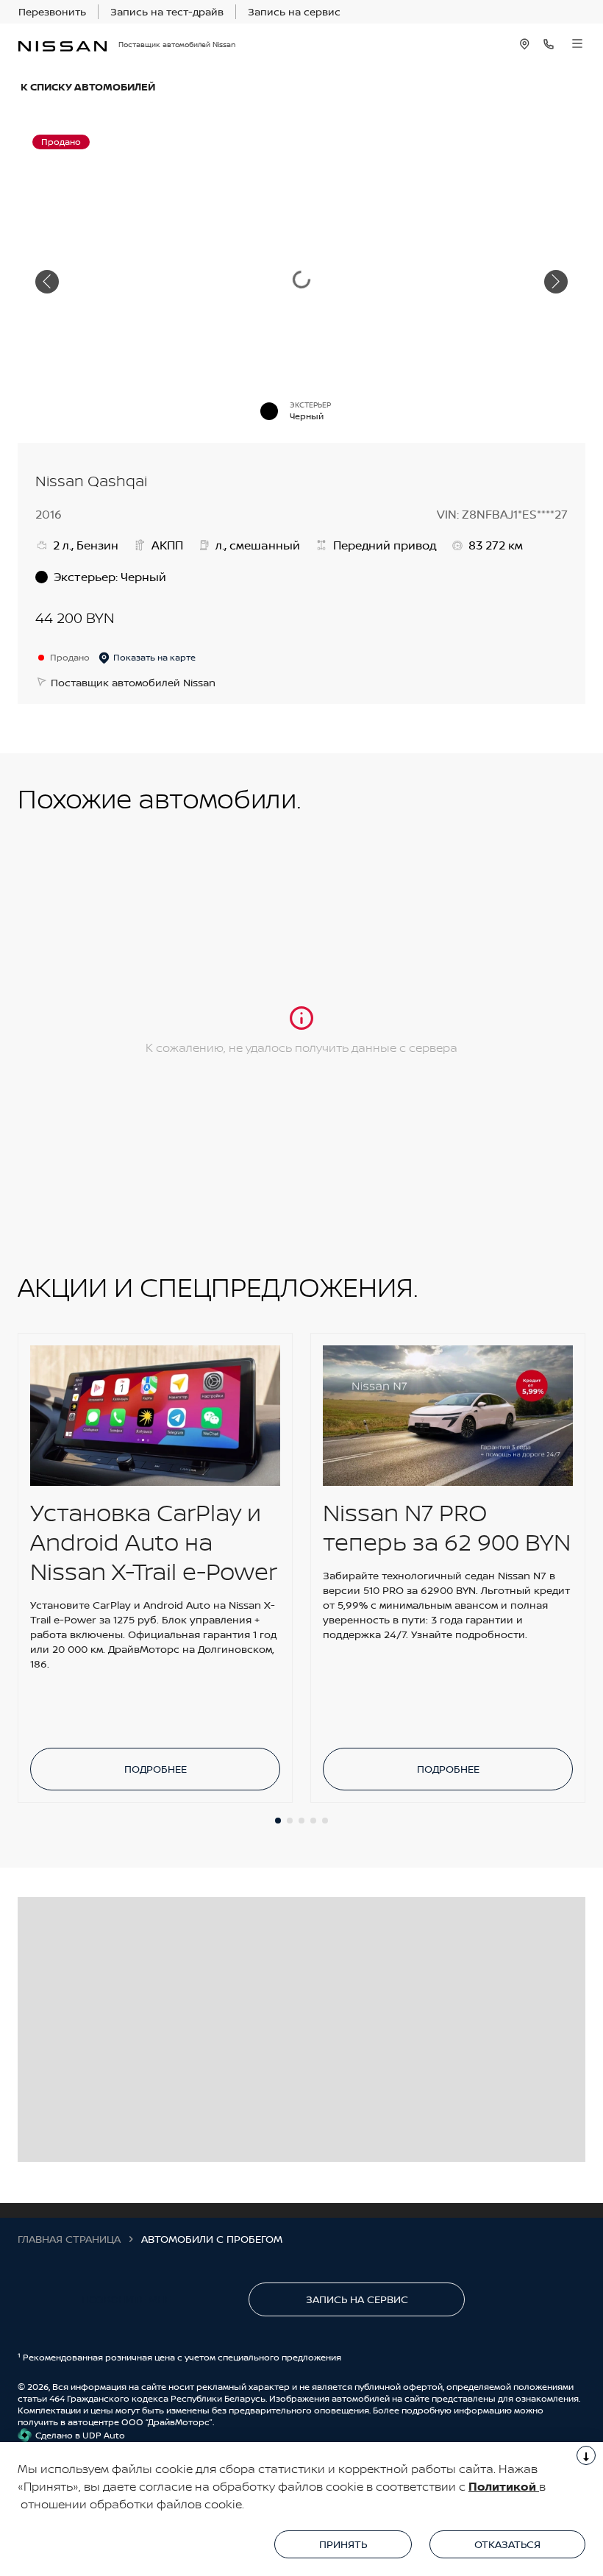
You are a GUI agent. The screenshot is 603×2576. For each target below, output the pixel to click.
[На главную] (63, 45)
